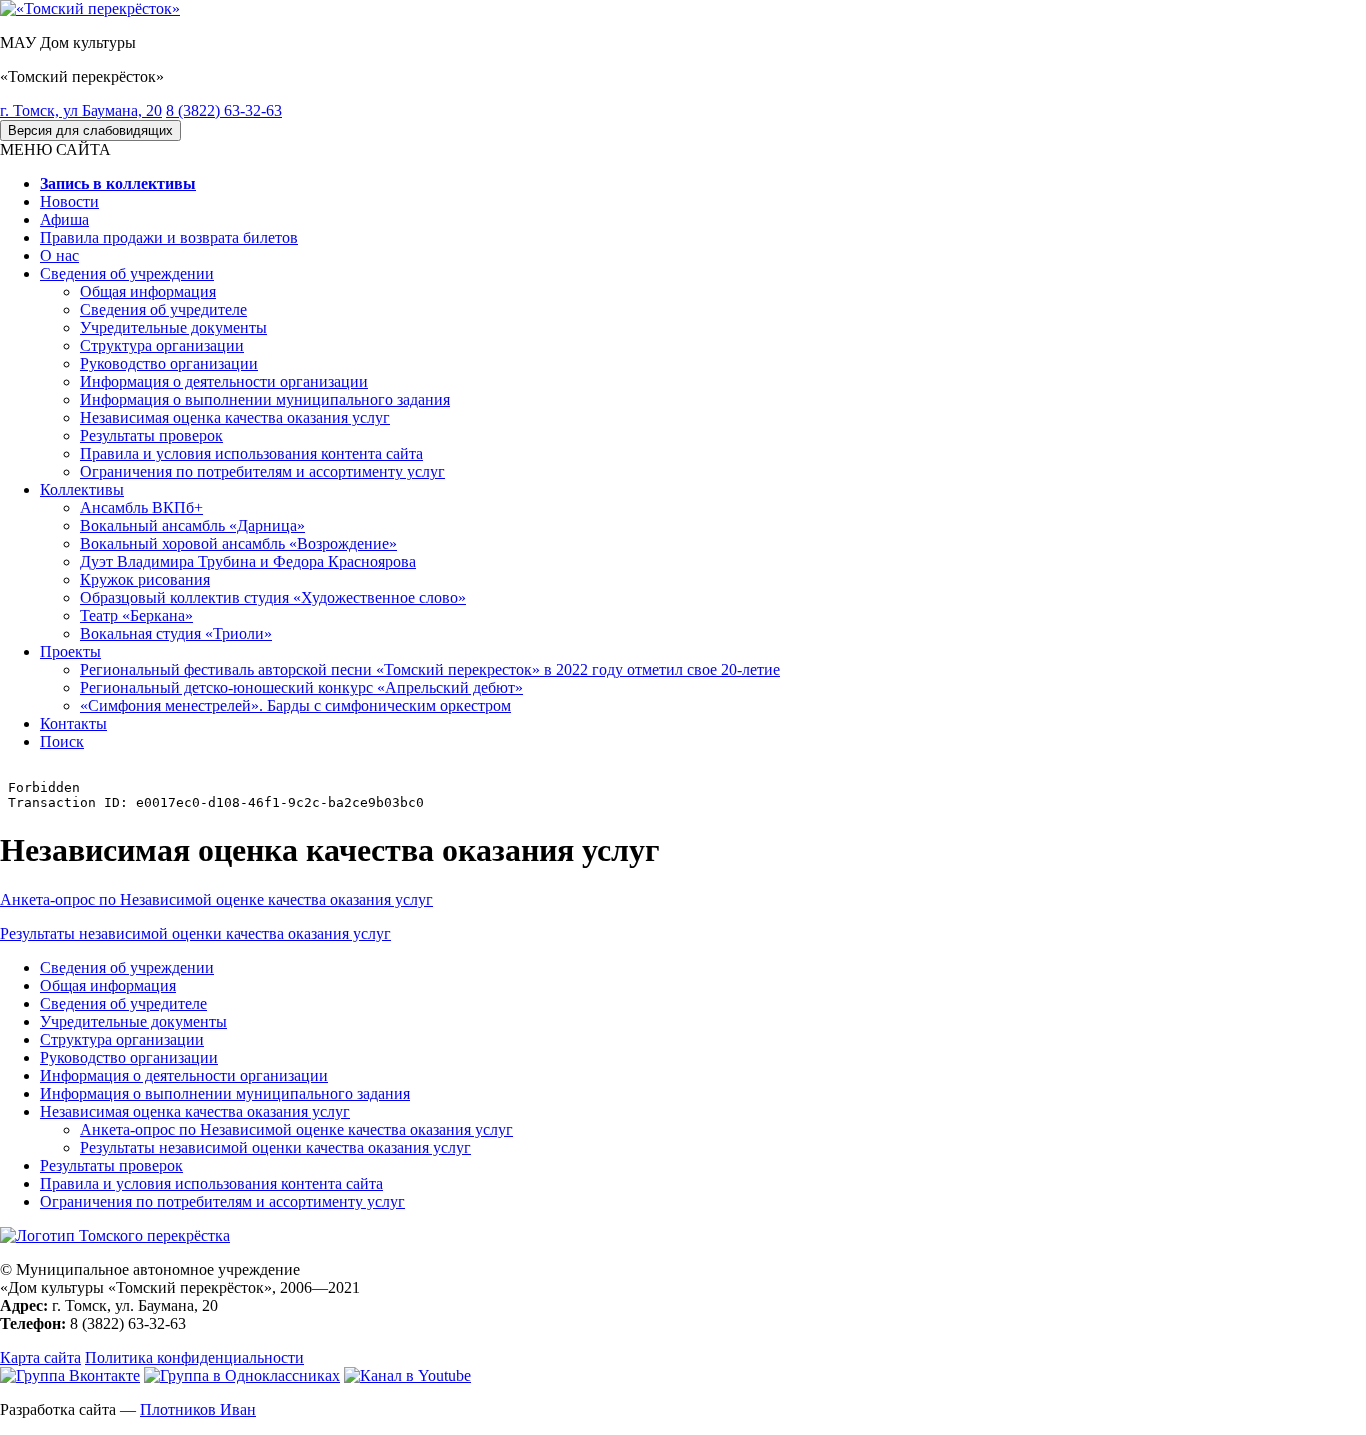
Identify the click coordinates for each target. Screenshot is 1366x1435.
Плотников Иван (198, 1409)
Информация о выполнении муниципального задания (265, 399)
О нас (59, 255)
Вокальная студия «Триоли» (176, 633)
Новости (69, 201)
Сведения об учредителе (163, 309)
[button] (55, 149)
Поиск (62, 741)
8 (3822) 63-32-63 (224, 110)
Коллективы (82, 489)
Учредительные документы (173, 327)
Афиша (64, 219)
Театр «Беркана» (136, 615)
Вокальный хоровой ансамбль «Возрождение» (238, 543)
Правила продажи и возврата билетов (169, 237)
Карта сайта (40, 1357)
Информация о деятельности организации (224, 381)
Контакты (73, 723)
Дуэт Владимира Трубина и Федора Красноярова (248, 561)
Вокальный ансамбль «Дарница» (192, 525)
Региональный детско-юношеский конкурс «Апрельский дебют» (301, 687)
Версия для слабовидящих (90, 130)
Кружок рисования (145, 579)
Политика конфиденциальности (194, 1357)
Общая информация (148, 291)
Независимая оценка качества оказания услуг (235, 417)
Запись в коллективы (118, 183)
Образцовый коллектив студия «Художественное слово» (273, 597)
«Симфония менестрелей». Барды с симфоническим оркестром (295, 705)
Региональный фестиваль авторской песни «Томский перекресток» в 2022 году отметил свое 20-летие (430, 669)
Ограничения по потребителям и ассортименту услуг (262, 471)
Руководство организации (169, 363)
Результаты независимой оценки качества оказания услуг (195, 933)
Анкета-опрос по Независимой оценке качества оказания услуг (216, 899)
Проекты (70, 651)
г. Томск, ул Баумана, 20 (81, 110)
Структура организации (162, 345)
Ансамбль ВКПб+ (141, 507)
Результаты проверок (151, 435)
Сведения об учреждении (127, 273)
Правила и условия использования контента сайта (251, 453)
